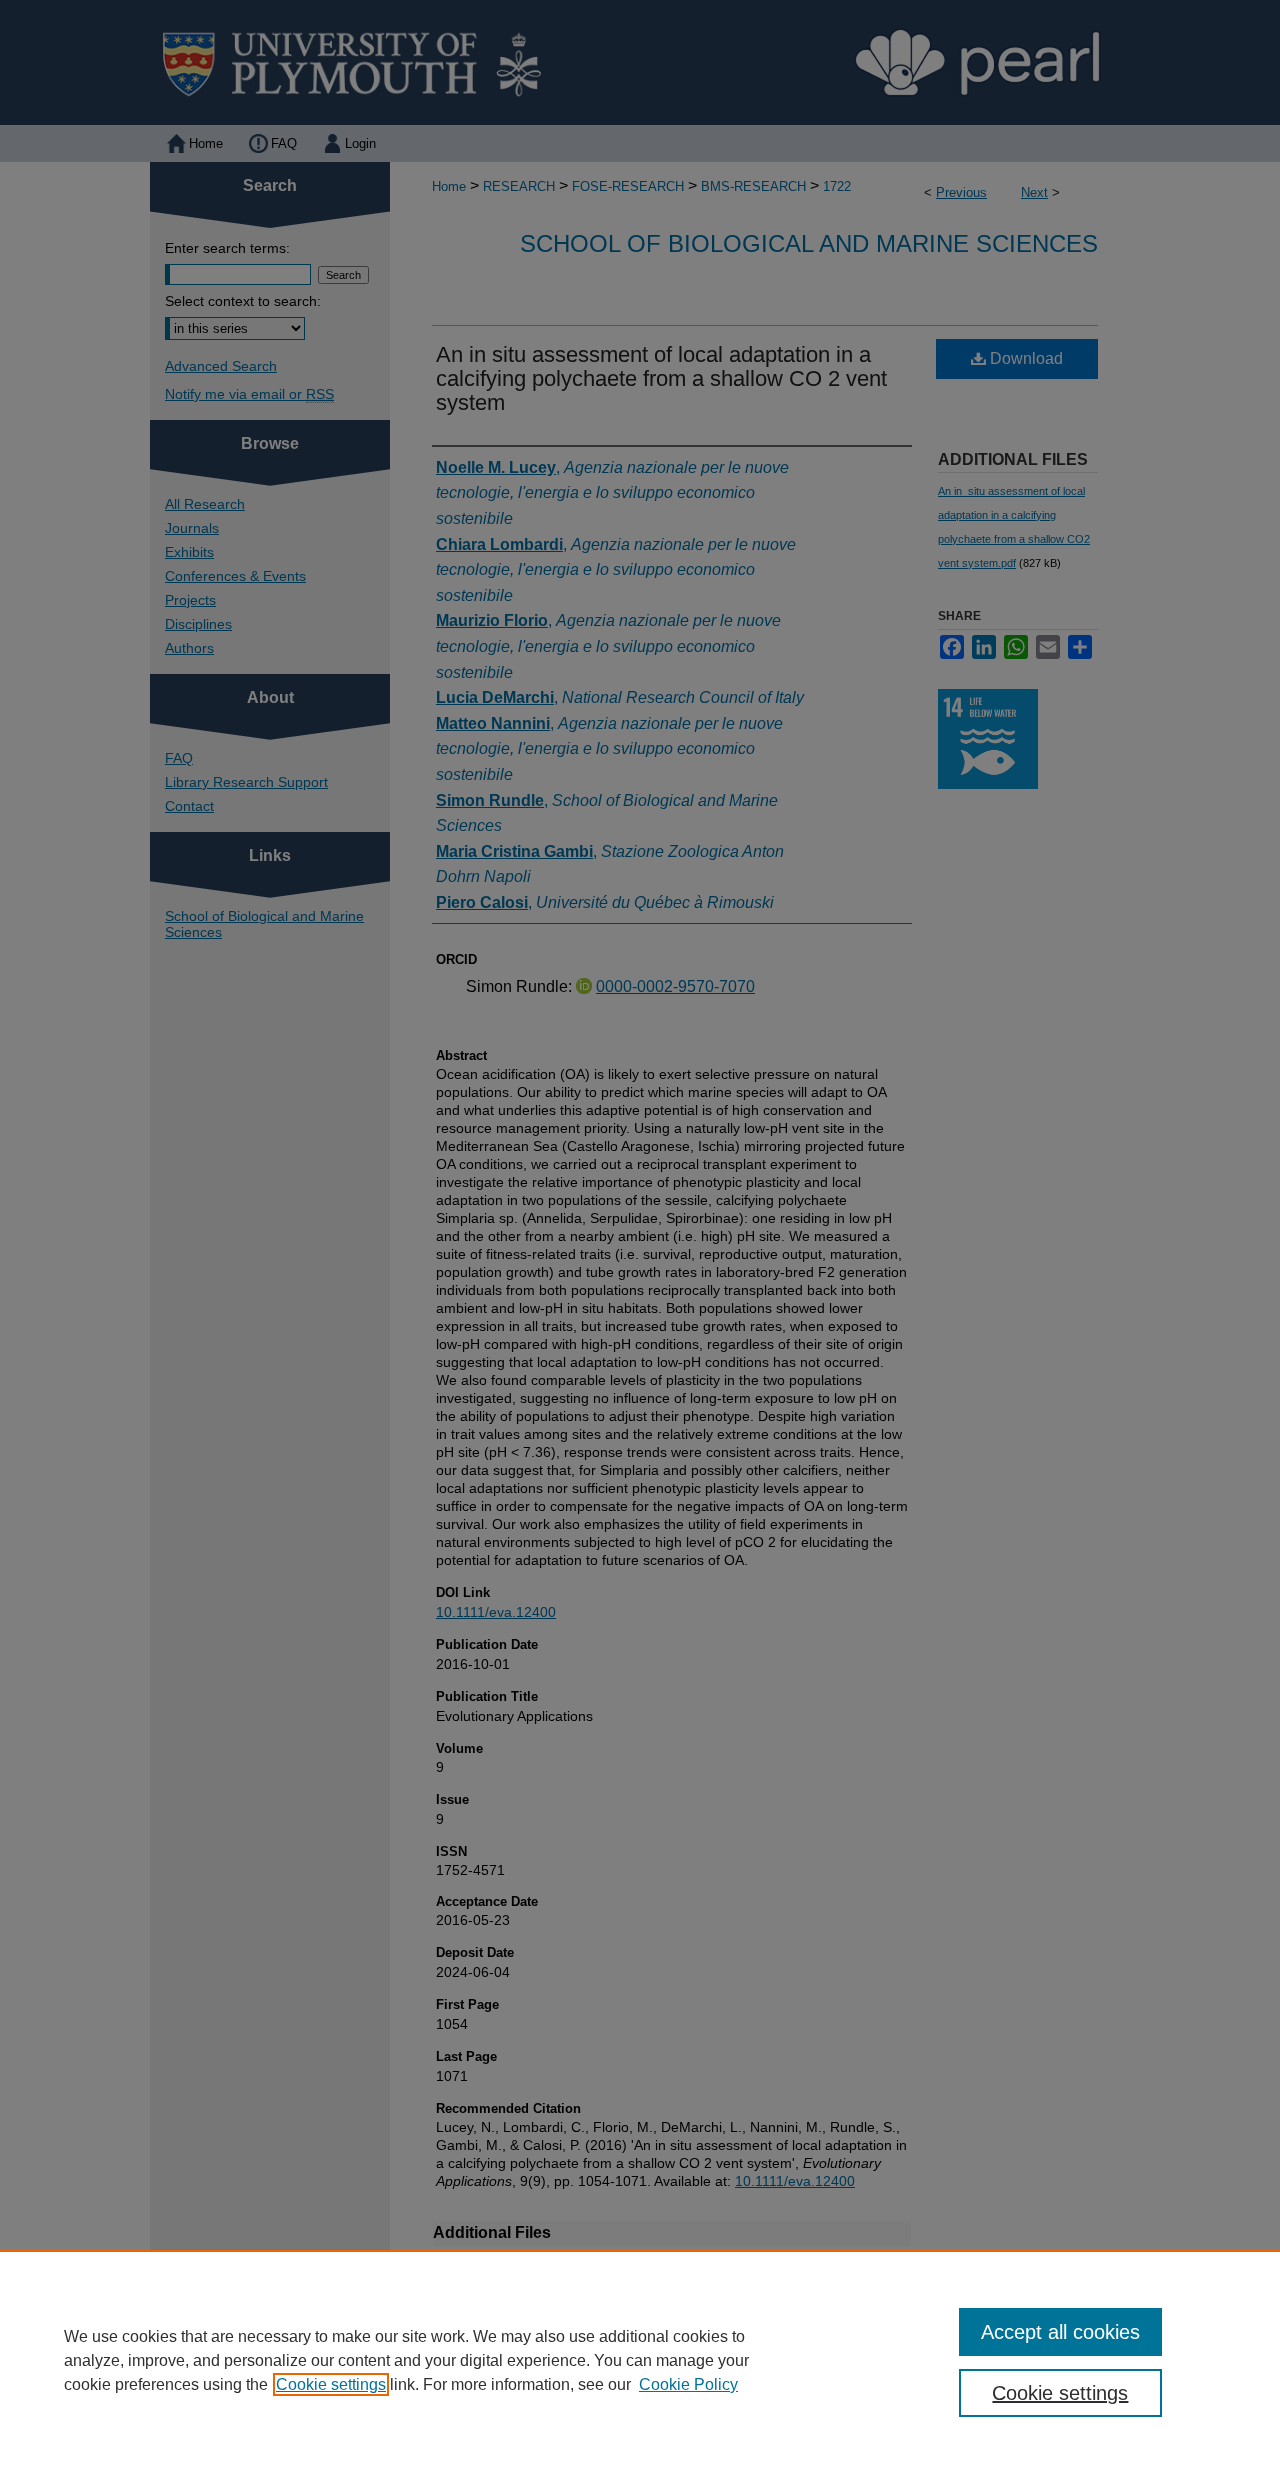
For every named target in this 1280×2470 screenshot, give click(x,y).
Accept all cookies (1060, 2332)
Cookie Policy (688, 2384)
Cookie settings (331, 2384)
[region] (640, 2360)
